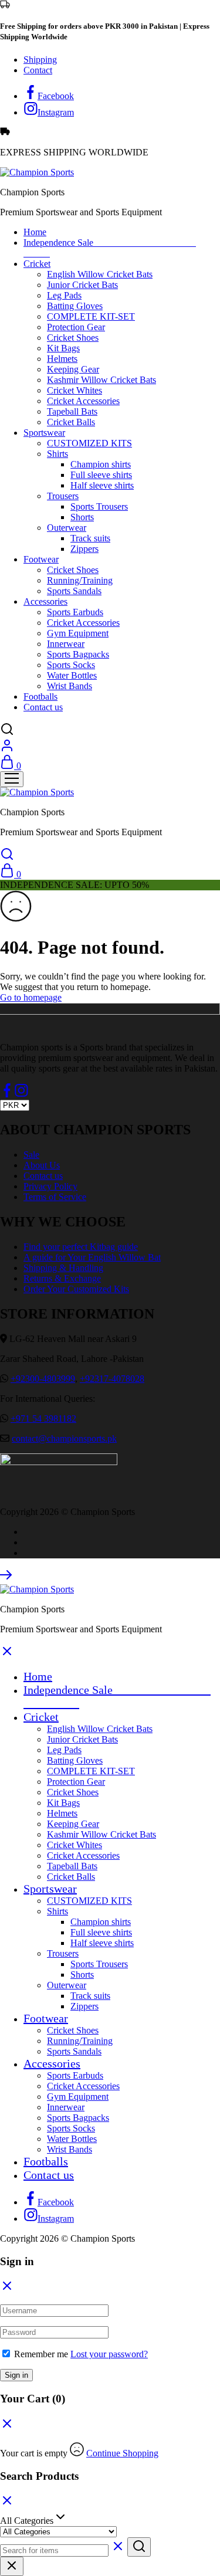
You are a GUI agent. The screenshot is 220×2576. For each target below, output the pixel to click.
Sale (31, 1155)
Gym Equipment (78, 633)
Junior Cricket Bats (82, 285)
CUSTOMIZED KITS (89, 443)
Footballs (40, 696)
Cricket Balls (71, 422)
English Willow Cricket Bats (100, 274)
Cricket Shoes (73, 338)
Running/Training (80, 580)
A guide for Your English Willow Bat (92, 1257)
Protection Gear (76, 327)
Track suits (90, 538)
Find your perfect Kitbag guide (81, 1247)
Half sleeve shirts (102, 485)
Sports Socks (71, 665)
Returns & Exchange (62, 1278)
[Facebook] (7, 1094)
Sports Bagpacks (78, 654)
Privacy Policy (50, 1186)
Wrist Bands (70, 686)
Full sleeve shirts (101, 475)
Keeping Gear (73, 369)
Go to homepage (31, 997)
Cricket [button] (37, 264)
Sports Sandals (74, 591)
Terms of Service (55, 1197)
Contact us (43, 707)
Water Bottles (72, 675)
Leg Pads (64, 295)
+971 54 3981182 (43, 1419)
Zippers (84, 549)
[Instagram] (21, 1094)
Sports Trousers (99, 506)
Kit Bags (63, 348)
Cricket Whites (75, 390)
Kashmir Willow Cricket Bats (101, 380)
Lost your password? (109, 2354)
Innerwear (66, 644)
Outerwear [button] (67, 528)
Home (35, 232)
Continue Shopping (122, 2453)
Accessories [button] (45, 601)
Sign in (16, 2375)
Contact (38, 70)
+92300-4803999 (43, 1379)
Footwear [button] (41, 559)
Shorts (82, 517)
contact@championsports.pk (64, 1438)
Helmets (62, 359)
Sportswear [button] (44, 433)
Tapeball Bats (72, 411)
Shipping (40, 60)
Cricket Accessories (83, 401)
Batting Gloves (75, 306)
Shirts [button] (57, 454)
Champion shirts (101, 464)
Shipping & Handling (63, 1268)
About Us (42, 1165)
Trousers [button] (63, 496)
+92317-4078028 (112, 1379)
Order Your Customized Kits (76, 1289)
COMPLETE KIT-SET (91, 316)
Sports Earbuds (75, 612)
